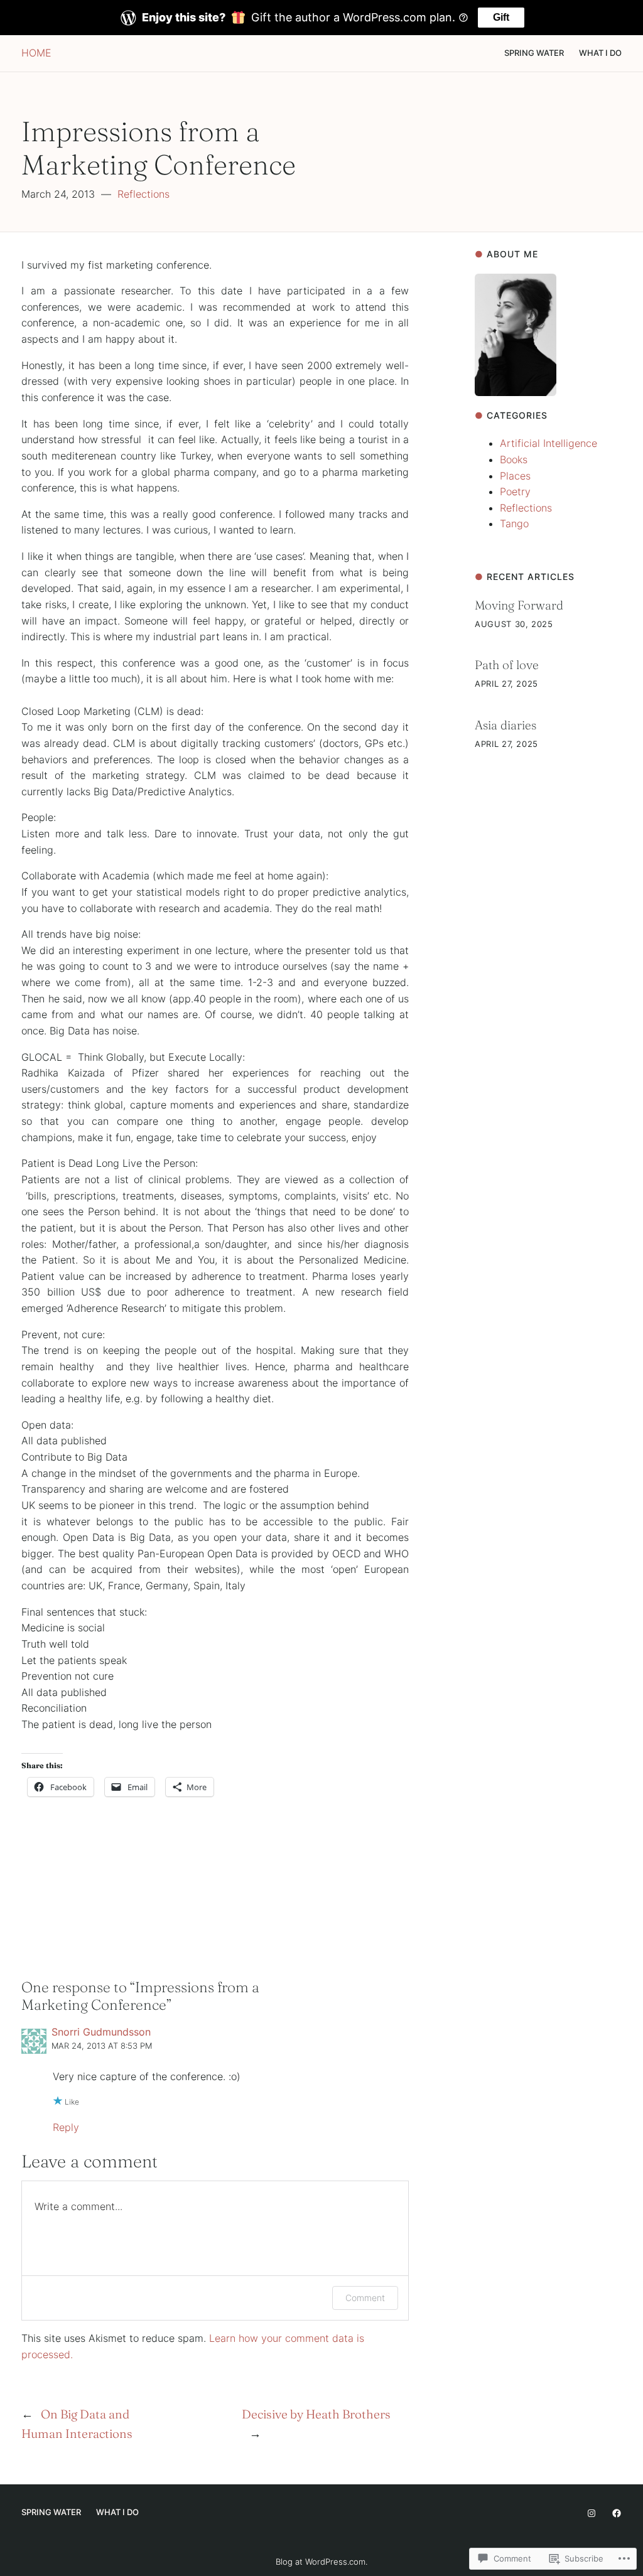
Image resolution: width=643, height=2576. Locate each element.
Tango (514, 523)
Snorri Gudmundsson (101, 2032)
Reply (66, 2127)
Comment (365, 2298)
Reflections (143, 194)
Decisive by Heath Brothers (316, 2414)
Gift (501, 17)
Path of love (507, 665)
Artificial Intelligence (548, 443)
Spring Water (534, 53)
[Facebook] (617, 2513)
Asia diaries (505, 725)
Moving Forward (519, 605)
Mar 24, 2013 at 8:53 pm (102, 2046)
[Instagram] (592, 2513)
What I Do (600, 53)
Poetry (515, 491)
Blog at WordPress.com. (321, 2562)
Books (514, 459)
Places (515, 476)
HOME (36, 53)
